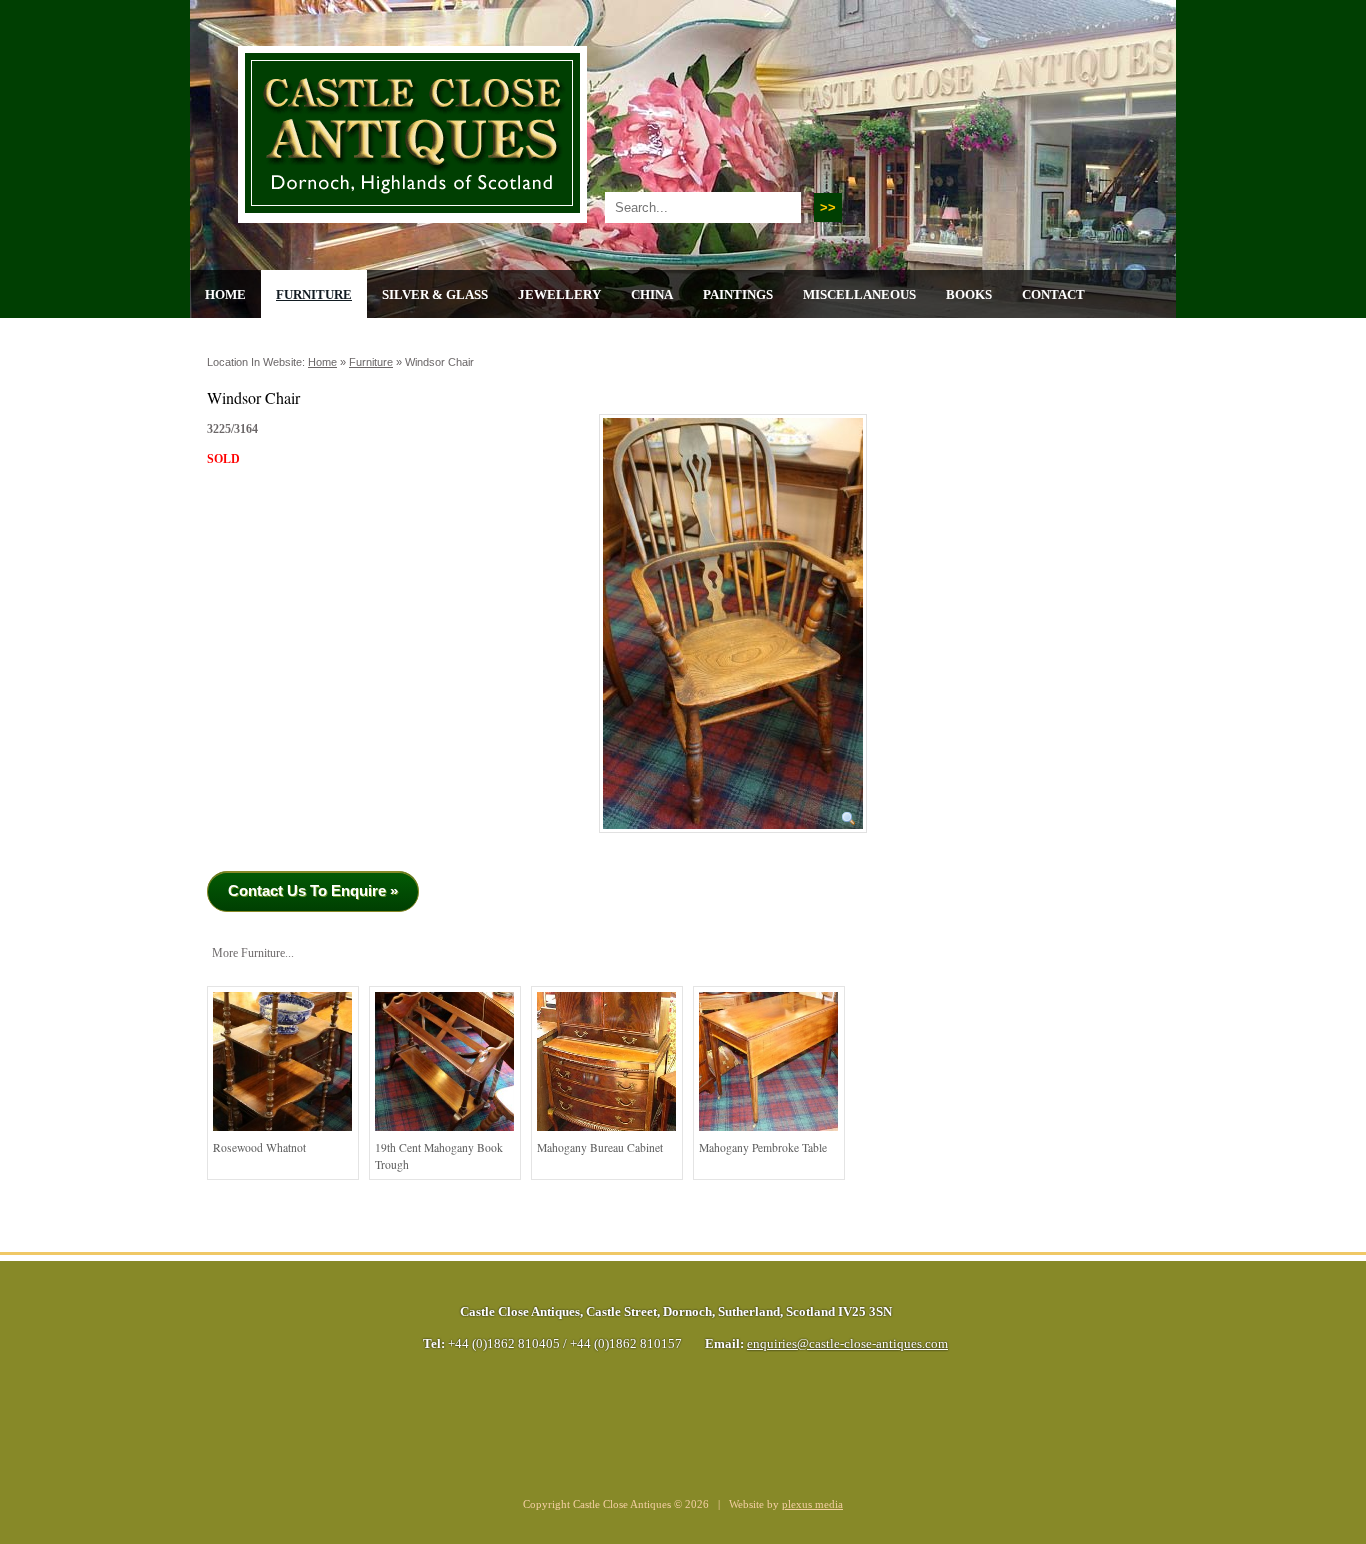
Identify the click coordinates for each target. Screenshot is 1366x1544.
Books (969, 294)
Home (225, 294)
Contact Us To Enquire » (313, 890)
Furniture (314, 294)
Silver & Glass (435, 294)
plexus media (812, 1504)
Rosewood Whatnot (259, 1147)
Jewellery (559, 294)
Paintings (738, 294)
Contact (1053, 294)
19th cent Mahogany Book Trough (439, 1156)
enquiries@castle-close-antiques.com (847, 1344)
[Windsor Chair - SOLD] (733, 839)
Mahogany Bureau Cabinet (600, 1147)
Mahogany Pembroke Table (763, 1147)
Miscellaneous (859, 294)
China (652, 294)
